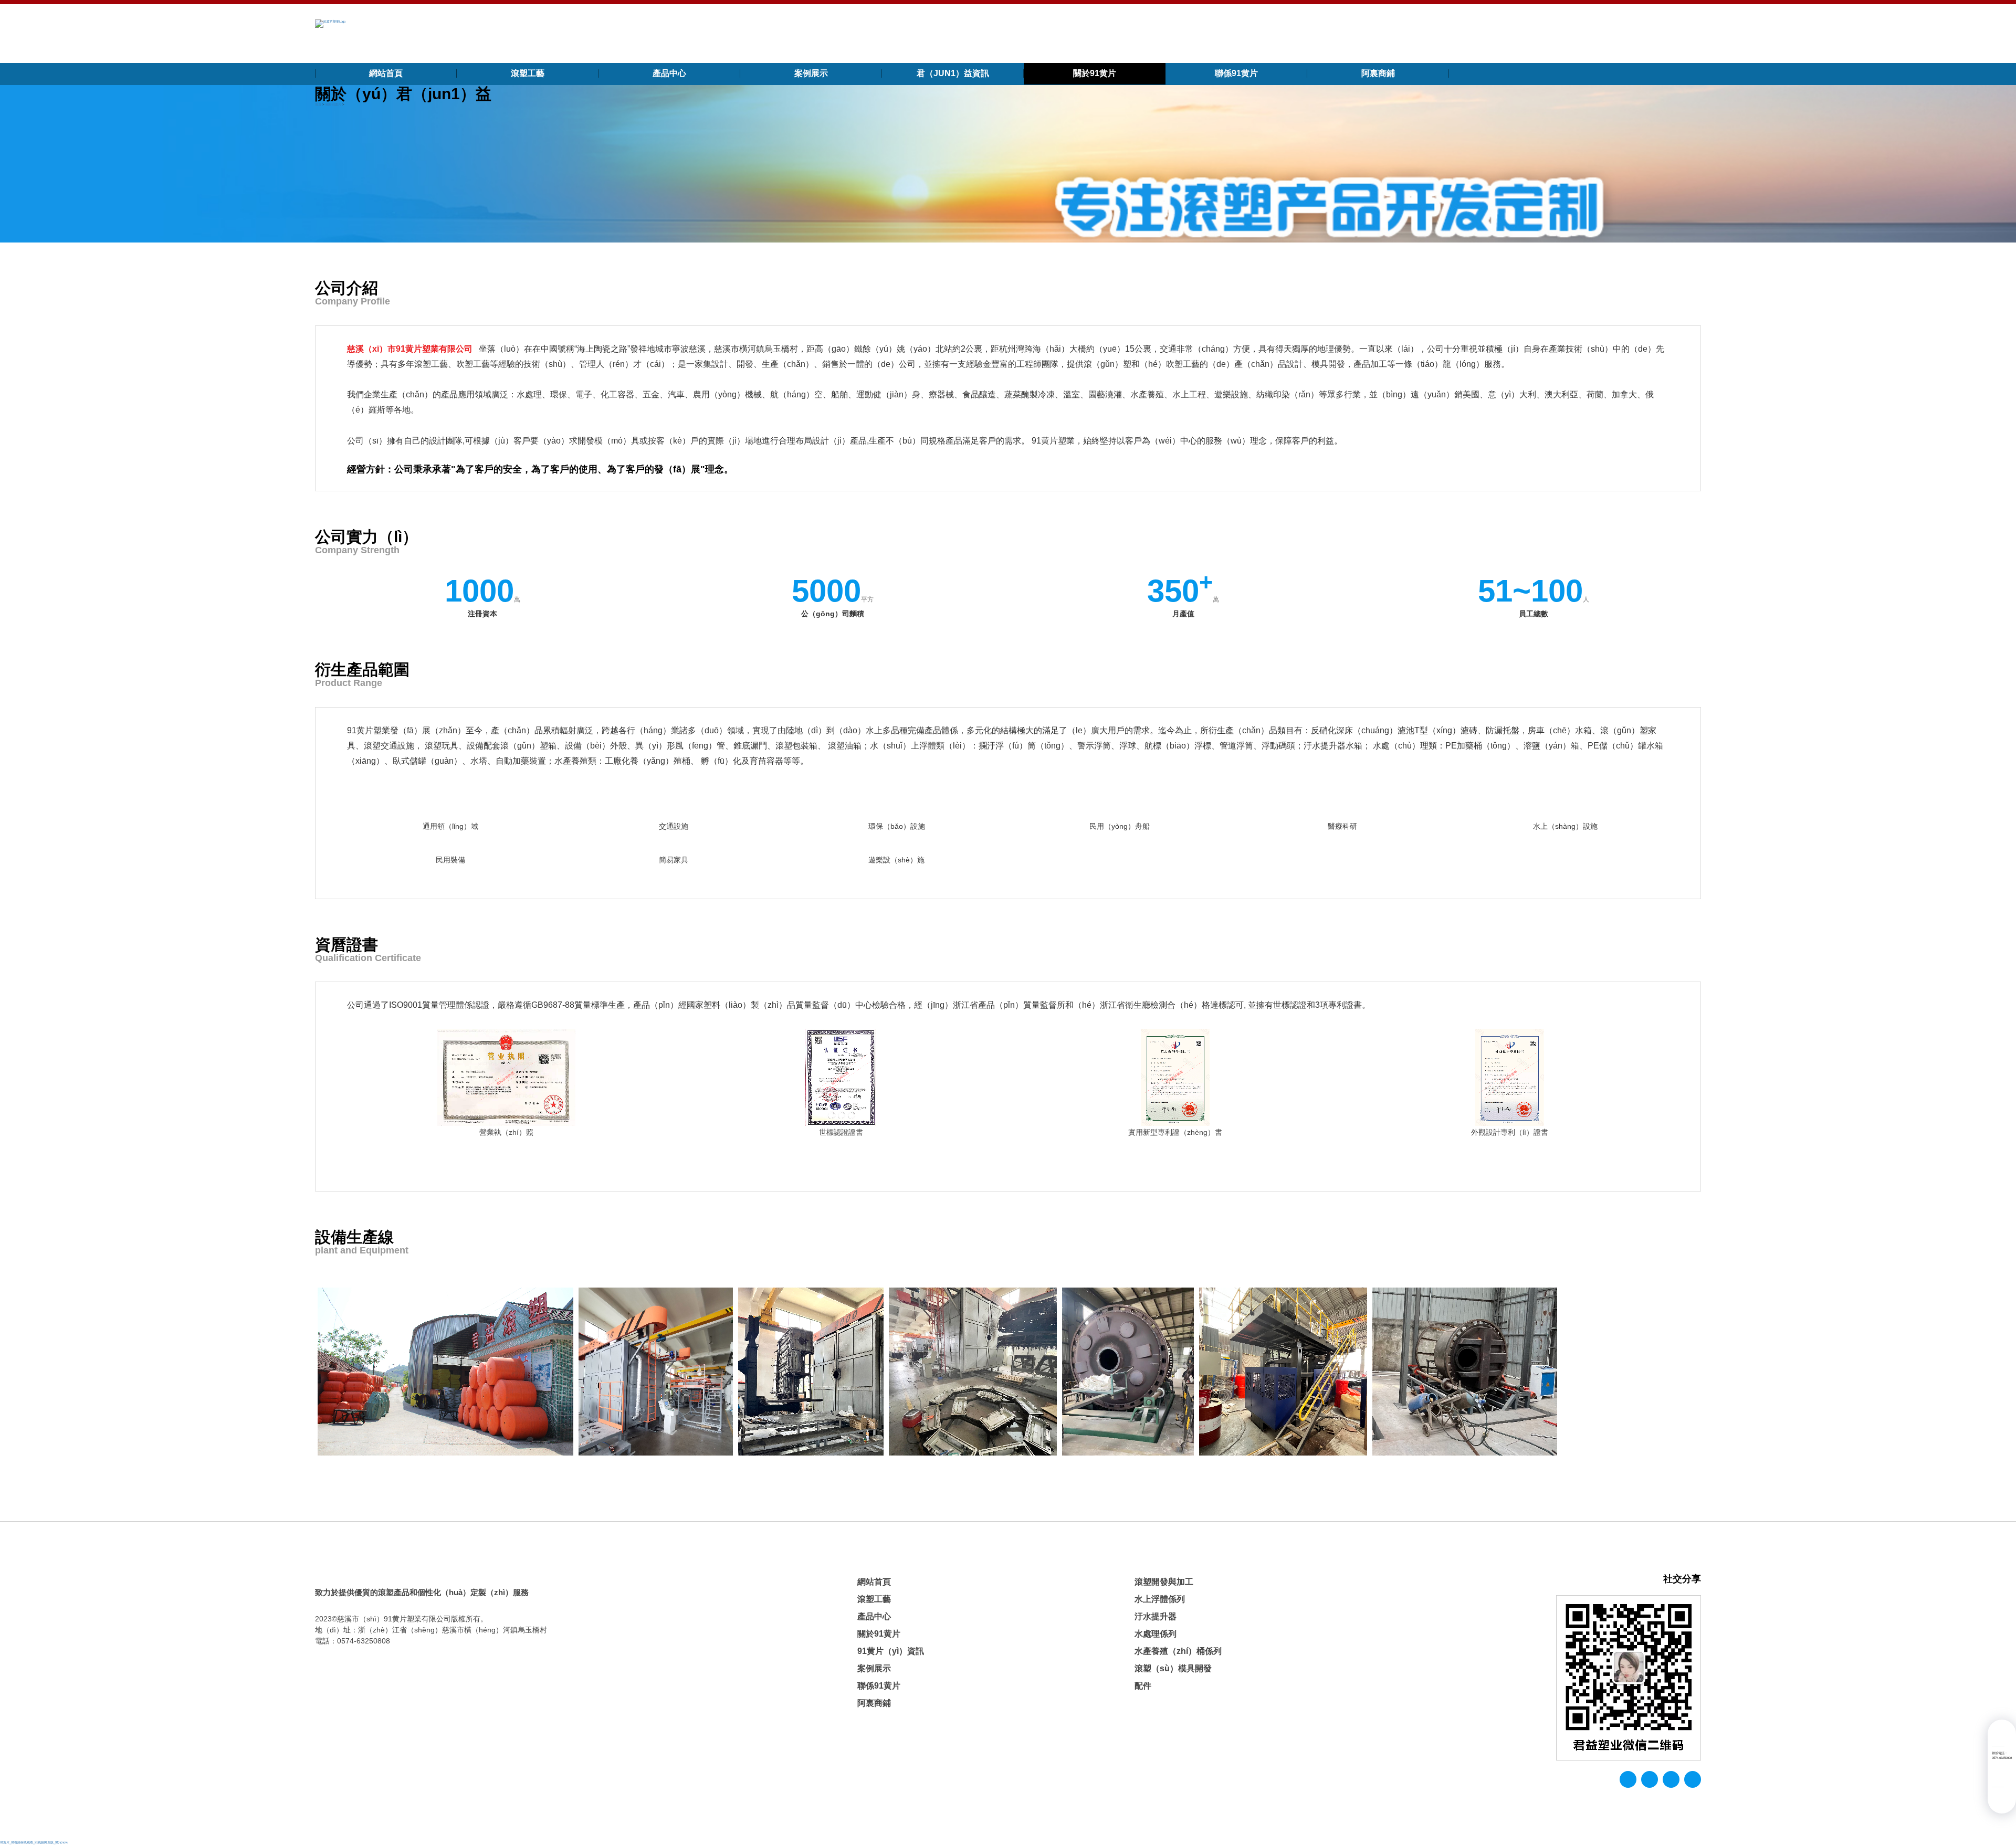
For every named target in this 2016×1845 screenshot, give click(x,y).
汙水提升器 (1156, 1616)
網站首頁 (386, 73)
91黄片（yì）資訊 (891, 1651)
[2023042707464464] (656, 1372)
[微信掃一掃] (1998, 1776)
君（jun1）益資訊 (953, 73)
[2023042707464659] (1128, 1372)
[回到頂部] (1998, 1798)
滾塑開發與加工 (1164, 1582)
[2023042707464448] (811, 1372)
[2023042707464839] (1465, 1372)
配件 (1143, 1686)
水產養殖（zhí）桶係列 (1178, 1651)
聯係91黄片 (1236, 73)
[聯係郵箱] (1998, 1735)
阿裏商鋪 (1378, 73)
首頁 (318, 104)
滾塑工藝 (528, 73)
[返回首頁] (330, 23)
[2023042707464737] (1283, 1372)
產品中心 (669, 73)
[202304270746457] (973, 1372)
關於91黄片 (1095, 73)
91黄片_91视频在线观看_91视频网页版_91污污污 (34, 1842)
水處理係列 (1156, 1634)
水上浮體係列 (1160, 1599)
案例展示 (811, 73)
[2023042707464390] (445, 1372)
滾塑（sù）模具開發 (1173, 1668)
